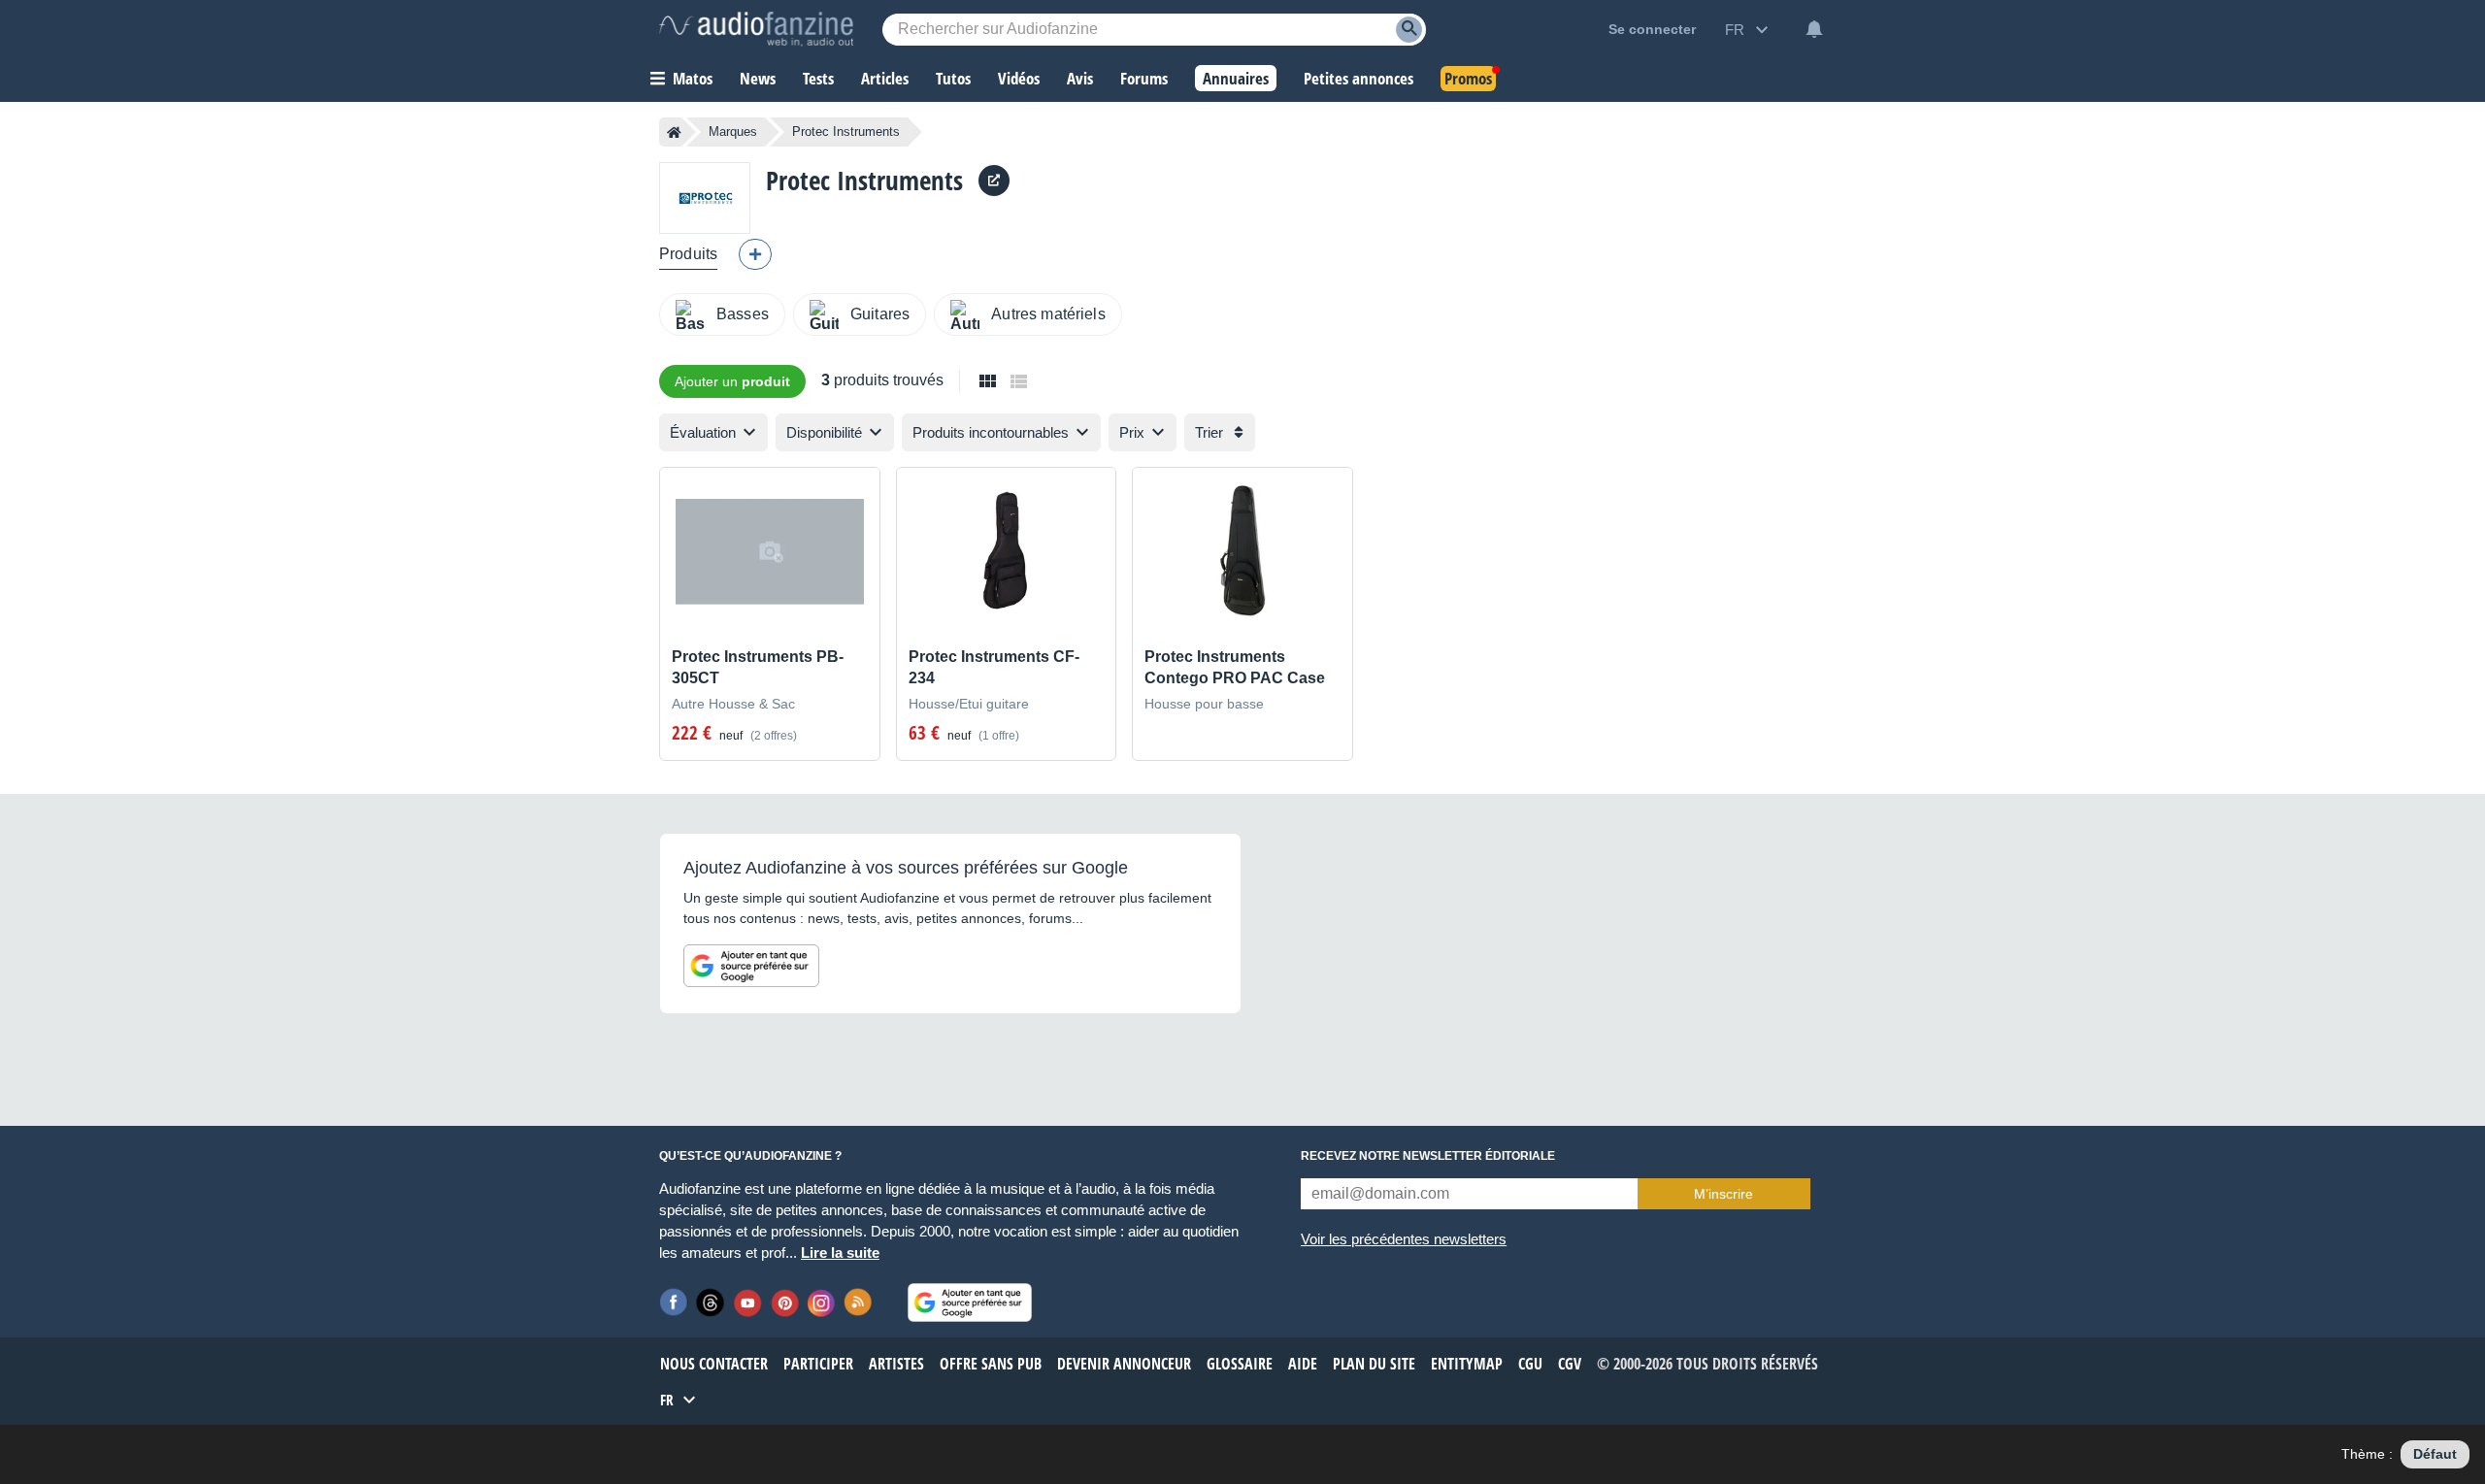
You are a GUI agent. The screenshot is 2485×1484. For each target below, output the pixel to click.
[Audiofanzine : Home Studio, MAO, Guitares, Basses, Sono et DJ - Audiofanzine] (756, 29)
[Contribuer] (755, 254)
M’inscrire (1723, 1194)
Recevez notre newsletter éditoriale (1428, 1156)
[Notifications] (1814, 29)
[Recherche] (1409, 30)
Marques (733, 132)
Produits (688, 254)
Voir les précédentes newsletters (1404, 1239)
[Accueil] (674, 132)
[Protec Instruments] (705, 198)
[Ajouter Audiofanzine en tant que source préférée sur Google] (751, 966)
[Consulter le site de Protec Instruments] (994, 181)
